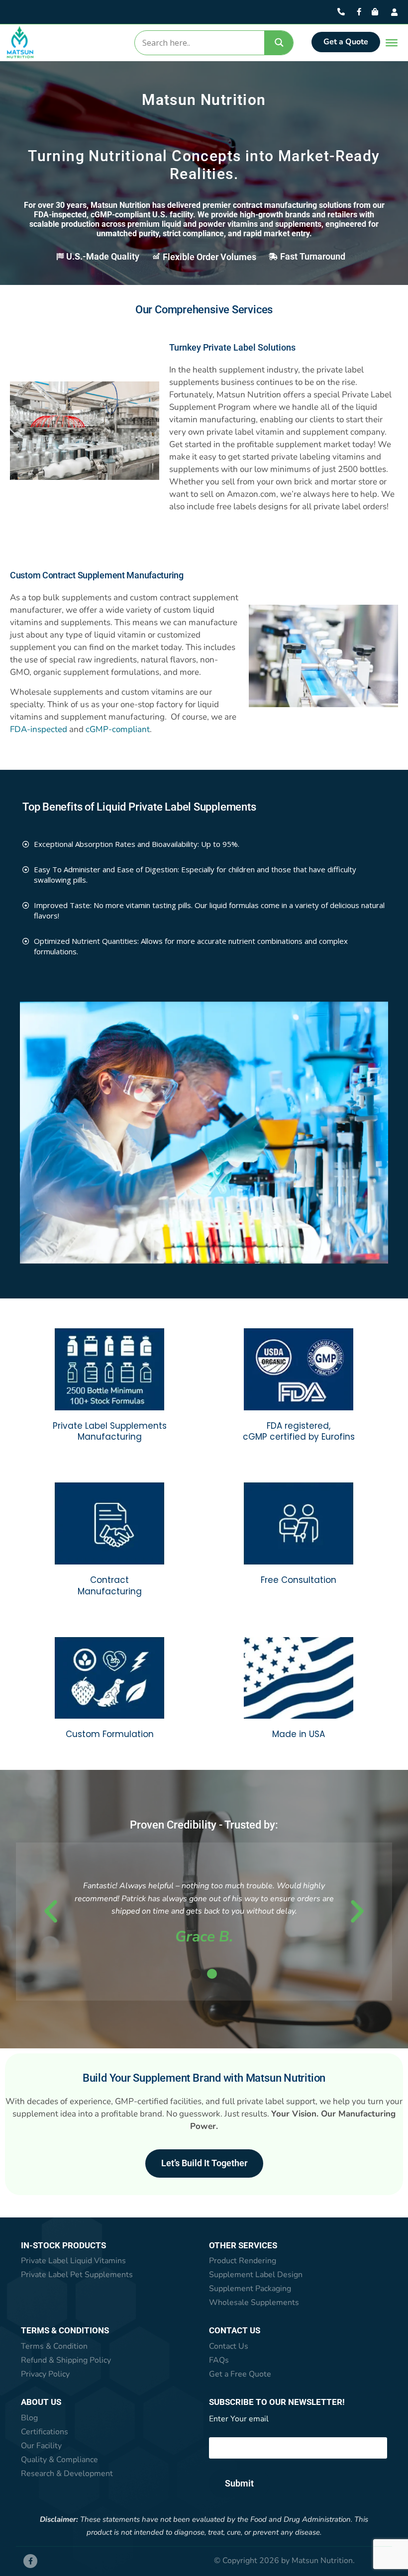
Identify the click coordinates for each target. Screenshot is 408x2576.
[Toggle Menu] (389, 43)
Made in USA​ (299, 1734)
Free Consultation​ (299, 1580)
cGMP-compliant (118, 729)
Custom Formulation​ (110, 1734)
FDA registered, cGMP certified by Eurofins (299, 1432)
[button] (51, 1912)
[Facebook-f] (30, 2561)
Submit (239, 2483)
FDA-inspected (39, 729)
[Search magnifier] (279, 43)
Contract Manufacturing (110, 1586)
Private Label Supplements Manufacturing (110, 1432)
